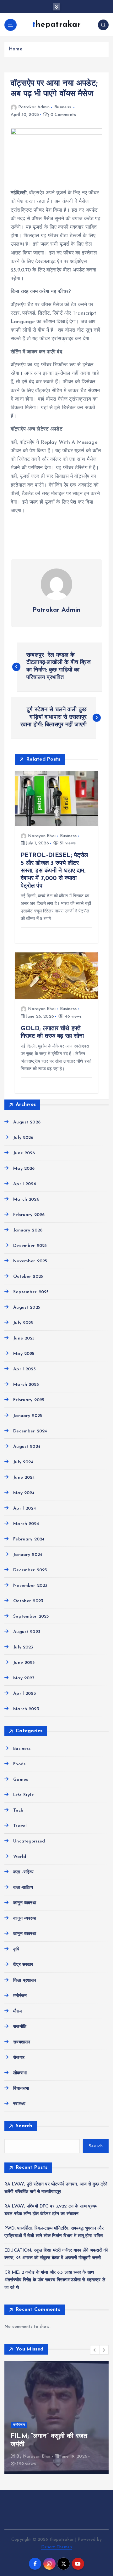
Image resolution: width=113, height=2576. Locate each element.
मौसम (17, 2011)
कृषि (16, 1949)
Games (21, 1780)
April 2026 (24, 1184)
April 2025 (24, 1369)
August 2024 (27, 1447)
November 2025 (30, 1261)
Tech (18, 1811)
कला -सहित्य (23, 1872)
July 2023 (23, 1647)
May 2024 (24, 1493)
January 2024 (28, 1555)
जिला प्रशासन (25, 1981)
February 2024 (29, 1539)
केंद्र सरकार (23, 1965)
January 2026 (28, 1230)
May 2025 (24, 1354)
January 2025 (28, 1416)
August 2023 (27, 1632)
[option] (56, 2418)
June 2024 (24, 1478)
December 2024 (30, 1431)
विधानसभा (21, 2089)
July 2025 (23, 1323)
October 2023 (28, 1601)
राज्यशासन (22, 2042)
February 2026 (29, 1215)
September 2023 (31, 1616)
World (20, 1857)
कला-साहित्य (23, 1888)
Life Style (23, 1795)
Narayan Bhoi (42, 836)
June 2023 (24, 1663)
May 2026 (24, 1169)
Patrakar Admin (34, 107)
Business (63, 107)
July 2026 (23, 1138)
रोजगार (19, 2058)
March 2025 (26, 1385)
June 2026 (24, 1153)
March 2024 (26, 1524)
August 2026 (27, 1122)
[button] (95, 2350)
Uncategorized (29, 1841)
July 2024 (23, 1462)
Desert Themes (57, 2547)
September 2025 (31, 1292)
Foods (19, 1764)
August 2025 (27, 1308)
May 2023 (24, 1678)
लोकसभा (20, 2073)
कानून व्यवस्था (25, 1903)
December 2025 (30, 1246)
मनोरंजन (20, 1996)
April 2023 (24, 1694)
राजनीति (20, 2027)
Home (16, 49)
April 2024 (24, 1508)
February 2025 (29, 1400)
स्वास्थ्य (19, 2104)
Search (24, 2126)
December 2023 (30, 1570)
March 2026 (26, 1199)
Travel (20, 1826)
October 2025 (28, 1277)
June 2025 (24, 1338)
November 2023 (30, 1586)
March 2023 (26, 1709)
